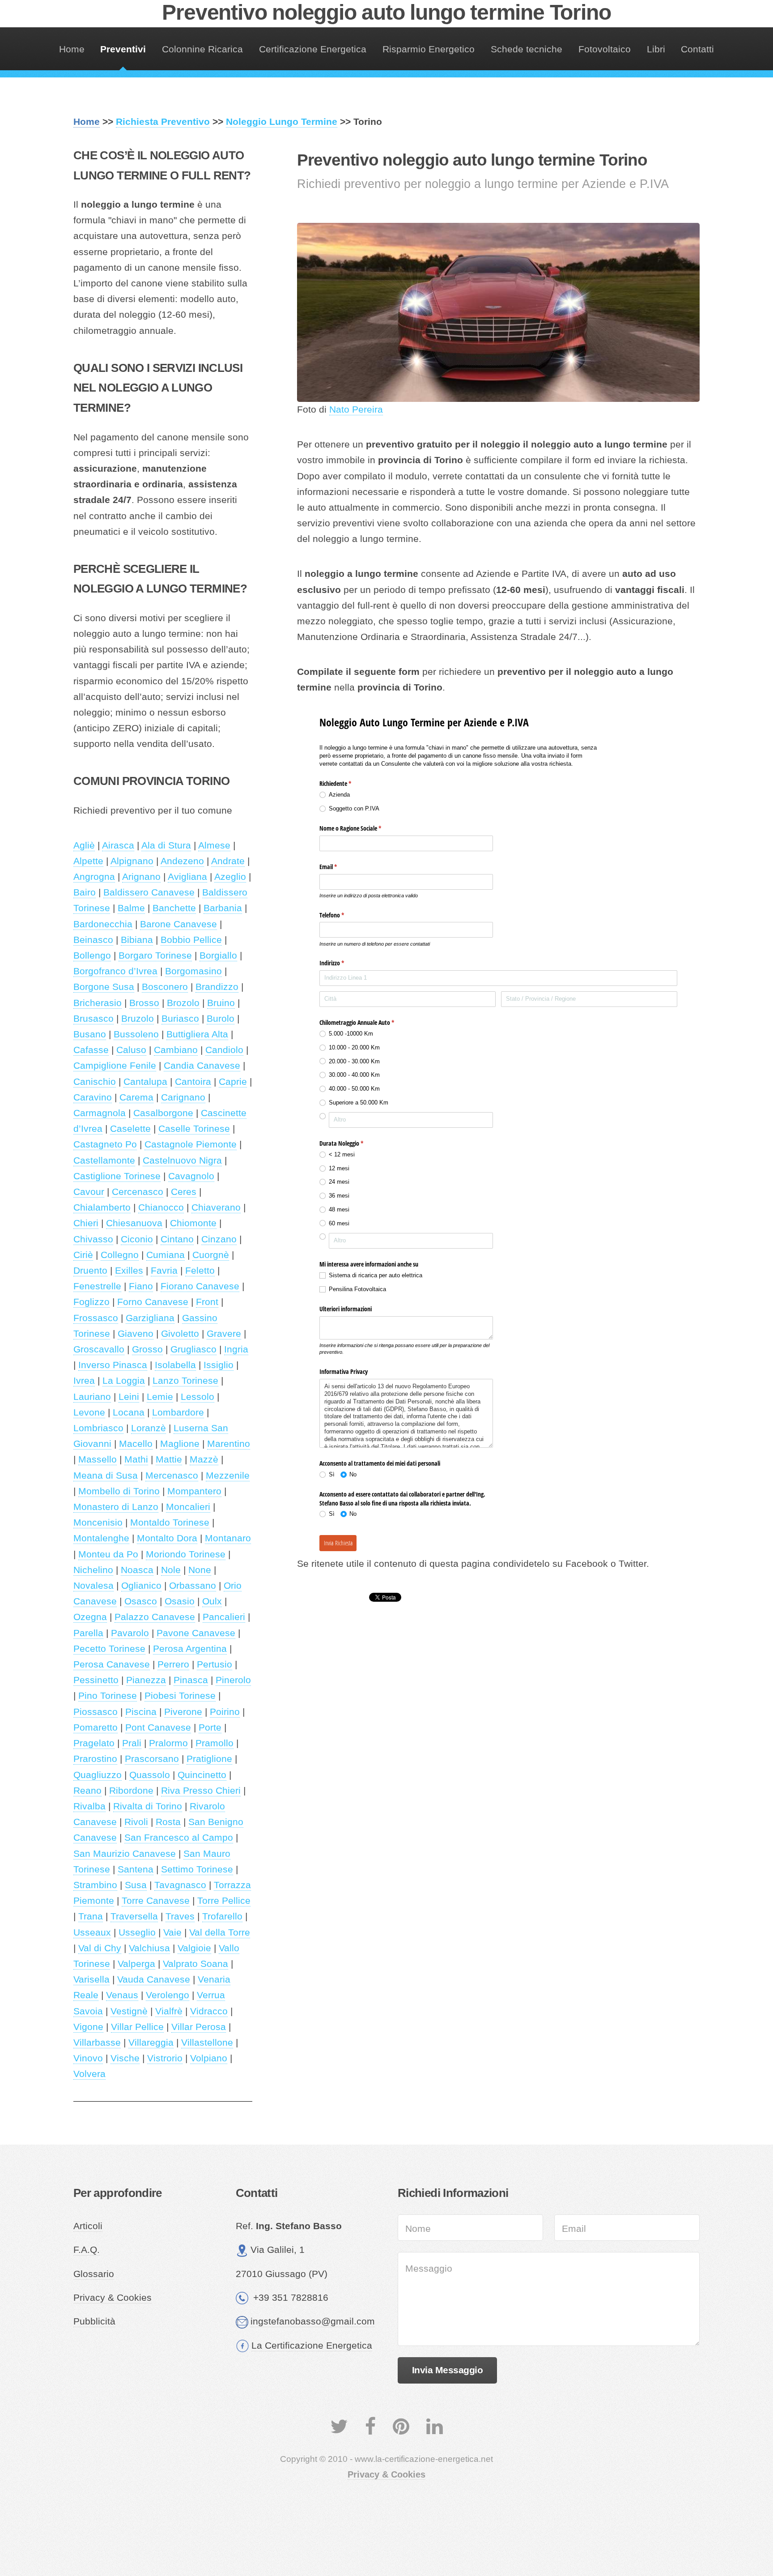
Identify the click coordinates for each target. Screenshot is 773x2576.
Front (207, 1302)
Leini (129, 1397)
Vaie (172, 1932)
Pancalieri (224, 1617)
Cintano (177, 1239)
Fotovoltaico (605, 49)
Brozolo (183, 1003)
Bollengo (92, 955)
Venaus (122, 1995)
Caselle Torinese (194, 1129)
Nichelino (93, 1570)
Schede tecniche (527, 49)
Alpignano (132, 861)
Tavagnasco (180, 1885)
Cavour (89, 1192)
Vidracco (209, 2011)
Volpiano (209, 2058)
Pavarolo (130, 1633)
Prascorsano (152, 1759)
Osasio (180, 1601)
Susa (136, 1885)
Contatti (697, 49)
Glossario (94, 2274)
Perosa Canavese (112, 1664)
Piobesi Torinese (180, 1696)
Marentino (229, 1444)
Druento (90, 1271)
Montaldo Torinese (170, 1523)
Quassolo (150, 1775)
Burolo (221, 1019)
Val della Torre (220, 1932)
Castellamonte (104, 1160)
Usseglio (137, 1932)
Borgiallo (218, 955)
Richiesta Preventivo (163, 122)
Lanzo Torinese (185, 1381)
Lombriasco (98, 1428)
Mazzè (204, 1459)
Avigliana (187, 877)
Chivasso (93, 1239)
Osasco (141, 1601)
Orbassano (193, 1586)
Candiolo (224, 1050)
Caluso (131, 1050)
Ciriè (83, 1255)
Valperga (136, 1964)
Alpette (88, 861)
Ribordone (131, 1791)
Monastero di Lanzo (116, 1507)
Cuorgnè (211, 1255)
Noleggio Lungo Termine (282, 122)
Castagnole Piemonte (191, 1144)
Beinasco (93, 940)
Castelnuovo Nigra (182, 1160)
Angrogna (94, 877)
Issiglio (219, 1365)
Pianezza (146, 1680)
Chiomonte (193, 1223)
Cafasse (91, 1050)
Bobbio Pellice (191, 940)
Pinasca (191, 1680)
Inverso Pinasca (113, 1365)
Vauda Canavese (154, 1979)
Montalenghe (101, 1538)
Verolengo (168, 1995)
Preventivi (123, 49)
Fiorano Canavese (200, 1286)
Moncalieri (188, 1507)
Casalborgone (163, 1113)
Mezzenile (228, 1476)
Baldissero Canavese (149, 892)
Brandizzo (217, 987)
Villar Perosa (199, 2027)
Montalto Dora (167, 1538)
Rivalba (89, 1806)
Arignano (141, 877)
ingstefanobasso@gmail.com (313, 2321)
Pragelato (94, 1743)
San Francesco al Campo (179, 1838)
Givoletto (180, 1334)
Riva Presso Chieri (201, 1791)
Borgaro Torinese (155, 955)
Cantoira (193, 1082)
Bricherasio (98, 1003)
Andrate (228, 861)
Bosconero (165, 987)
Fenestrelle (97, 1286)
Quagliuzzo (98, 1775)
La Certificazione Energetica (312, 2346)
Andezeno (182, 861)
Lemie (160, 1397)
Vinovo (88, 2058)
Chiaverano (216, 1207)
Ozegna (90, 1617)
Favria (164, 1271)
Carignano (183, 1097)
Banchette (174, 908)
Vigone (88, 2027)
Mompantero (194, 1491)
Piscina (141, 1712)
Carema (136, 1097)
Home (72, 49)
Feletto (200, 1271)
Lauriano (92, 1397)
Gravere (224, 1334)
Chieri (86, 1223)
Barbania (223, 908)
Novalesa (93, 1586)
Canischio (95, 1082)
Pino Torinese (108, 1696)
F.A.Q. (87, 2250)
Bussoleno (136, 1034)
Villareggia (151, 2043)
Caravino (93, 1097)
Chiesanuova (134, 1223)
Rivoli (136, 1822)
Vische (125, 2058)
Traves (180, 1916)
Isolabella (175, 1365)
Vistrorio (165, 2058)
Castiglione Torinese (117, 1176)
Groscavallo (99, 1349)
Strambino (95, 1885)
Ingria (236, 1349)
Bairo (85, 892)
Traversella (134, 1916)
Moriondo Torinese (186, 1554)
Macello (136, 1444)
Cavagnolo (191, 1176)
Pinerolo (233, 1680)
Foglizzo (91, 1302)
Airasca (118, 845)
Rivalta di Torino (148, 1806)
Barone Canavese (178, 924)
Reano (87, 1791)
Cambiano (176, 1050)
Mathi (136, 1459)
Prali (132, 1743)
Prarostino (95, 1759)
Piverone (183, 1712)
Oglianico (141, 1586)
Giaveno (136, 1334)
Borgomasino (193, 971)
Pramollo (214, 1743)
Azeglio (230, 877)
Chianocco (161, 1207)
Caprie (233, 1082)
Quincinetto (202, 1775)
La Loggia (124, 1381)
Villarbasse (97, 2043)
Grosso (147, 1349)
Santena (136, 1869)
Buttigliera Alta (197, 1034)
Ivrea (84, 1381)
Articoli (88, 2226)
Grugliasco (193, 1349)
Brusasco (93, 1019)
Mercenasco (172, 1476)
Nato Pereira (356, 409)
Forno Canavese (153, 1302)
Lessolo (197, 1397)
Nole (171, 1570)
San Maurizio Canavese (125, 1854)
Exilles (129, 1271)
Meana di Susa (106, 1476)
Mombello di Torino (119, 1491)
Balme (131, 908)
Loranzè (149, 1428)
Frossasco (96, 1318)
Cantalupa (145, 1082)
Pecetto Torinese (109, 1649)
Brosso (144, 1003)
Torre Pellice (224, 1901)
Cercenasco (138, 1192)
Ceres (184, 1192)
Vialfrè (169, 2011)
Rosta (168, 1822)
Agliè (84, 845)
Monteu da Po (108, 1554)
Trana (91, 1916)
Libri (656, 49)
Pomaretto (96, 1727)
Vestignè (129, 2011)
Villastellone (207, 2043)
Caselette (130, 1129)
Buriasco (180, 1019)
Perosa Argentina (190, 1649)
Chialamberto (102, 1207)
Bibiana (137, 940)
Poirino (225, 1712)
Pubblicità (94, 2321)
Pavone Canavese (196, 1633)
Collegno (120, 1255)
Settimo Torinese (197, 1869)
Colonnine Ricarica (202, 49)
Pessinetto (96, 1680)
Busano (90, 1034)
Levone (89, 1412)
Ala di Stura (166, 845)
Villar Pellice (137, 2027)
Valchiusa (149, 1948)
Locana (129, 1412)
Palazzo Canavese (155, 1617)
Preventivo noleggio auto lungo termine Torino (386, 12)
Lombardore (178, 1412)
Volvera (89, 2074)
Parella (88, 1633)
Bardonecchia (103, 924)
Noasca (137, 1570)
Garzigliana (150, 1318)
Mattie (169, 1459)
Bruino (221, 1003)
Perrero (173, 1664)
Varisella (91, 1979)
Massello (98, 1459)
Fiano (141, 1286)
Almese (214, 845)
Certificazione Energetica (313, 49)
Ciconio (137, 1239)
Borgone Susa (104, 987)
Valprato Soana (195, 1964)
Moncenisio (98, 1523)
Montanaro (228, 1538)
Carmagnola (100, 1113)
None (200, 1570)
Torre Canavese (156, 1901)
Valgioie (194, 1948)
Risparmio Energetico (429, 49)
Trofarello (222, 1916)
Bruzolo (138, 1019)
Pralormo (168, 1743)
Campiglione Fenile (115, 1066)
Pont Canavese (158, 1727)
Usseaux (92, 1932)
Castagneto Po (105, 1144)
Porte (210, 1727)
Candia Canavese (202, 1066)
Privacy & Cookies (113, 2298)
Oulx (212, 1601)
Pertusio (214, 1664)
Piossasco (96, 1712)
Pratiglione (209, 1759)
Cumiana (166, 1255)
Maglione (180, 1444)
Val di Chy (100, 1948)
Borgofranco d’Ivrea (115, 971)
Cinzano (219, 1239)
